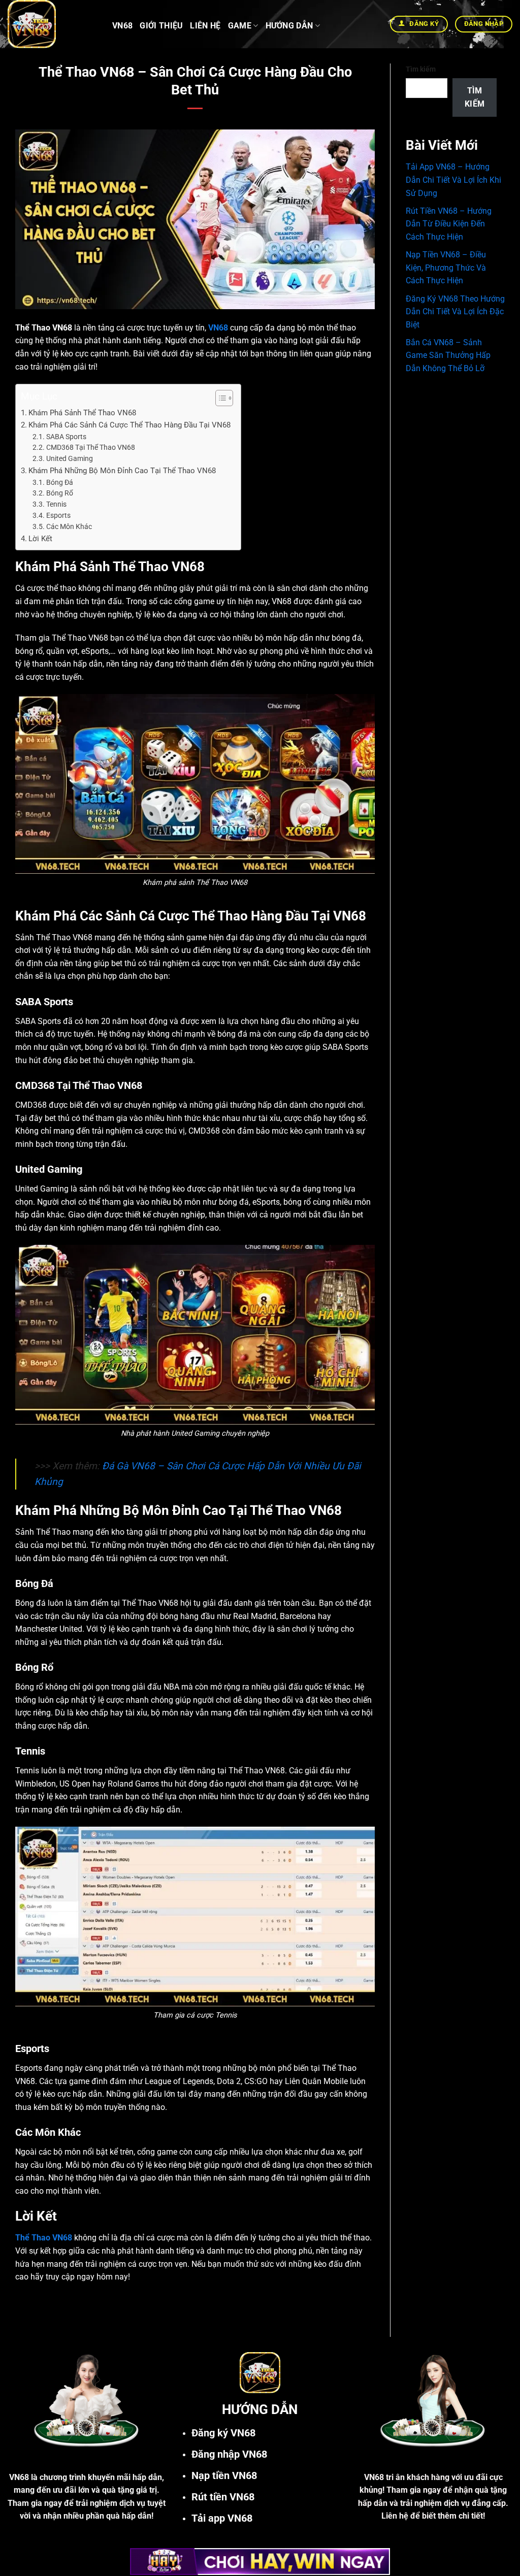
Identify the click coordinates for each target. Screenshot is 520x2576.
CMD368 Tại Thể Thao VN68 (91, 447)
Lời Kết (40, 539)
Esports (58, 515)
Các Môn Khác (69, 526)
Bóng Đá (60, 482)
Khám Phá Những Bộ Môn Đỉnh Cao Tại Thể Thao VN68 (122, 471)
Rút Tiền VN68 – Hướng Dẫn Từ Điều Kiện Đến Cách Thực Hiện (449, 224)
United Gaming (70, 458)
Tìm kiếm (421, 69)
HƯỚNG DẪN (289, 26)
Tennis (56, 504)
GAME (240, 26)
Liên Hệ (205, 26)
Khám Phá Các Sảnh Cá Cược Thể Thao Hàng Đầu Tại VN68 (129, 425)
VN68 (122, 26)
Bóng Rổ (60, 493)
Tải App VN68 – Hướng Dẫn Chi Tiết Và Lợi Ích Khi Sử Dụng (453, 180)
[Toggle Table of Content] (219, 398)
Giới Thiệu (161, 26)
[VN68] (52, 24)
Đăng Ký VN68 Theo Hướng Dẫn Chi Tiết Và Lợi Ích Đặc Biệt (455, 312)
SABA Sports (66, 437)
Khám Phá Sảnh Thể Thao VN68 (82, 413)
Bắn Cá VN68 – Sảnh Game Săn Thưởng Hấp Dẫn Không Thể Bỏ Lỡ (448, 355)
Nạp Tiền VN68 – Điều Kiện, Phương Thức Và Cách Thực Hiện (446, 268)
